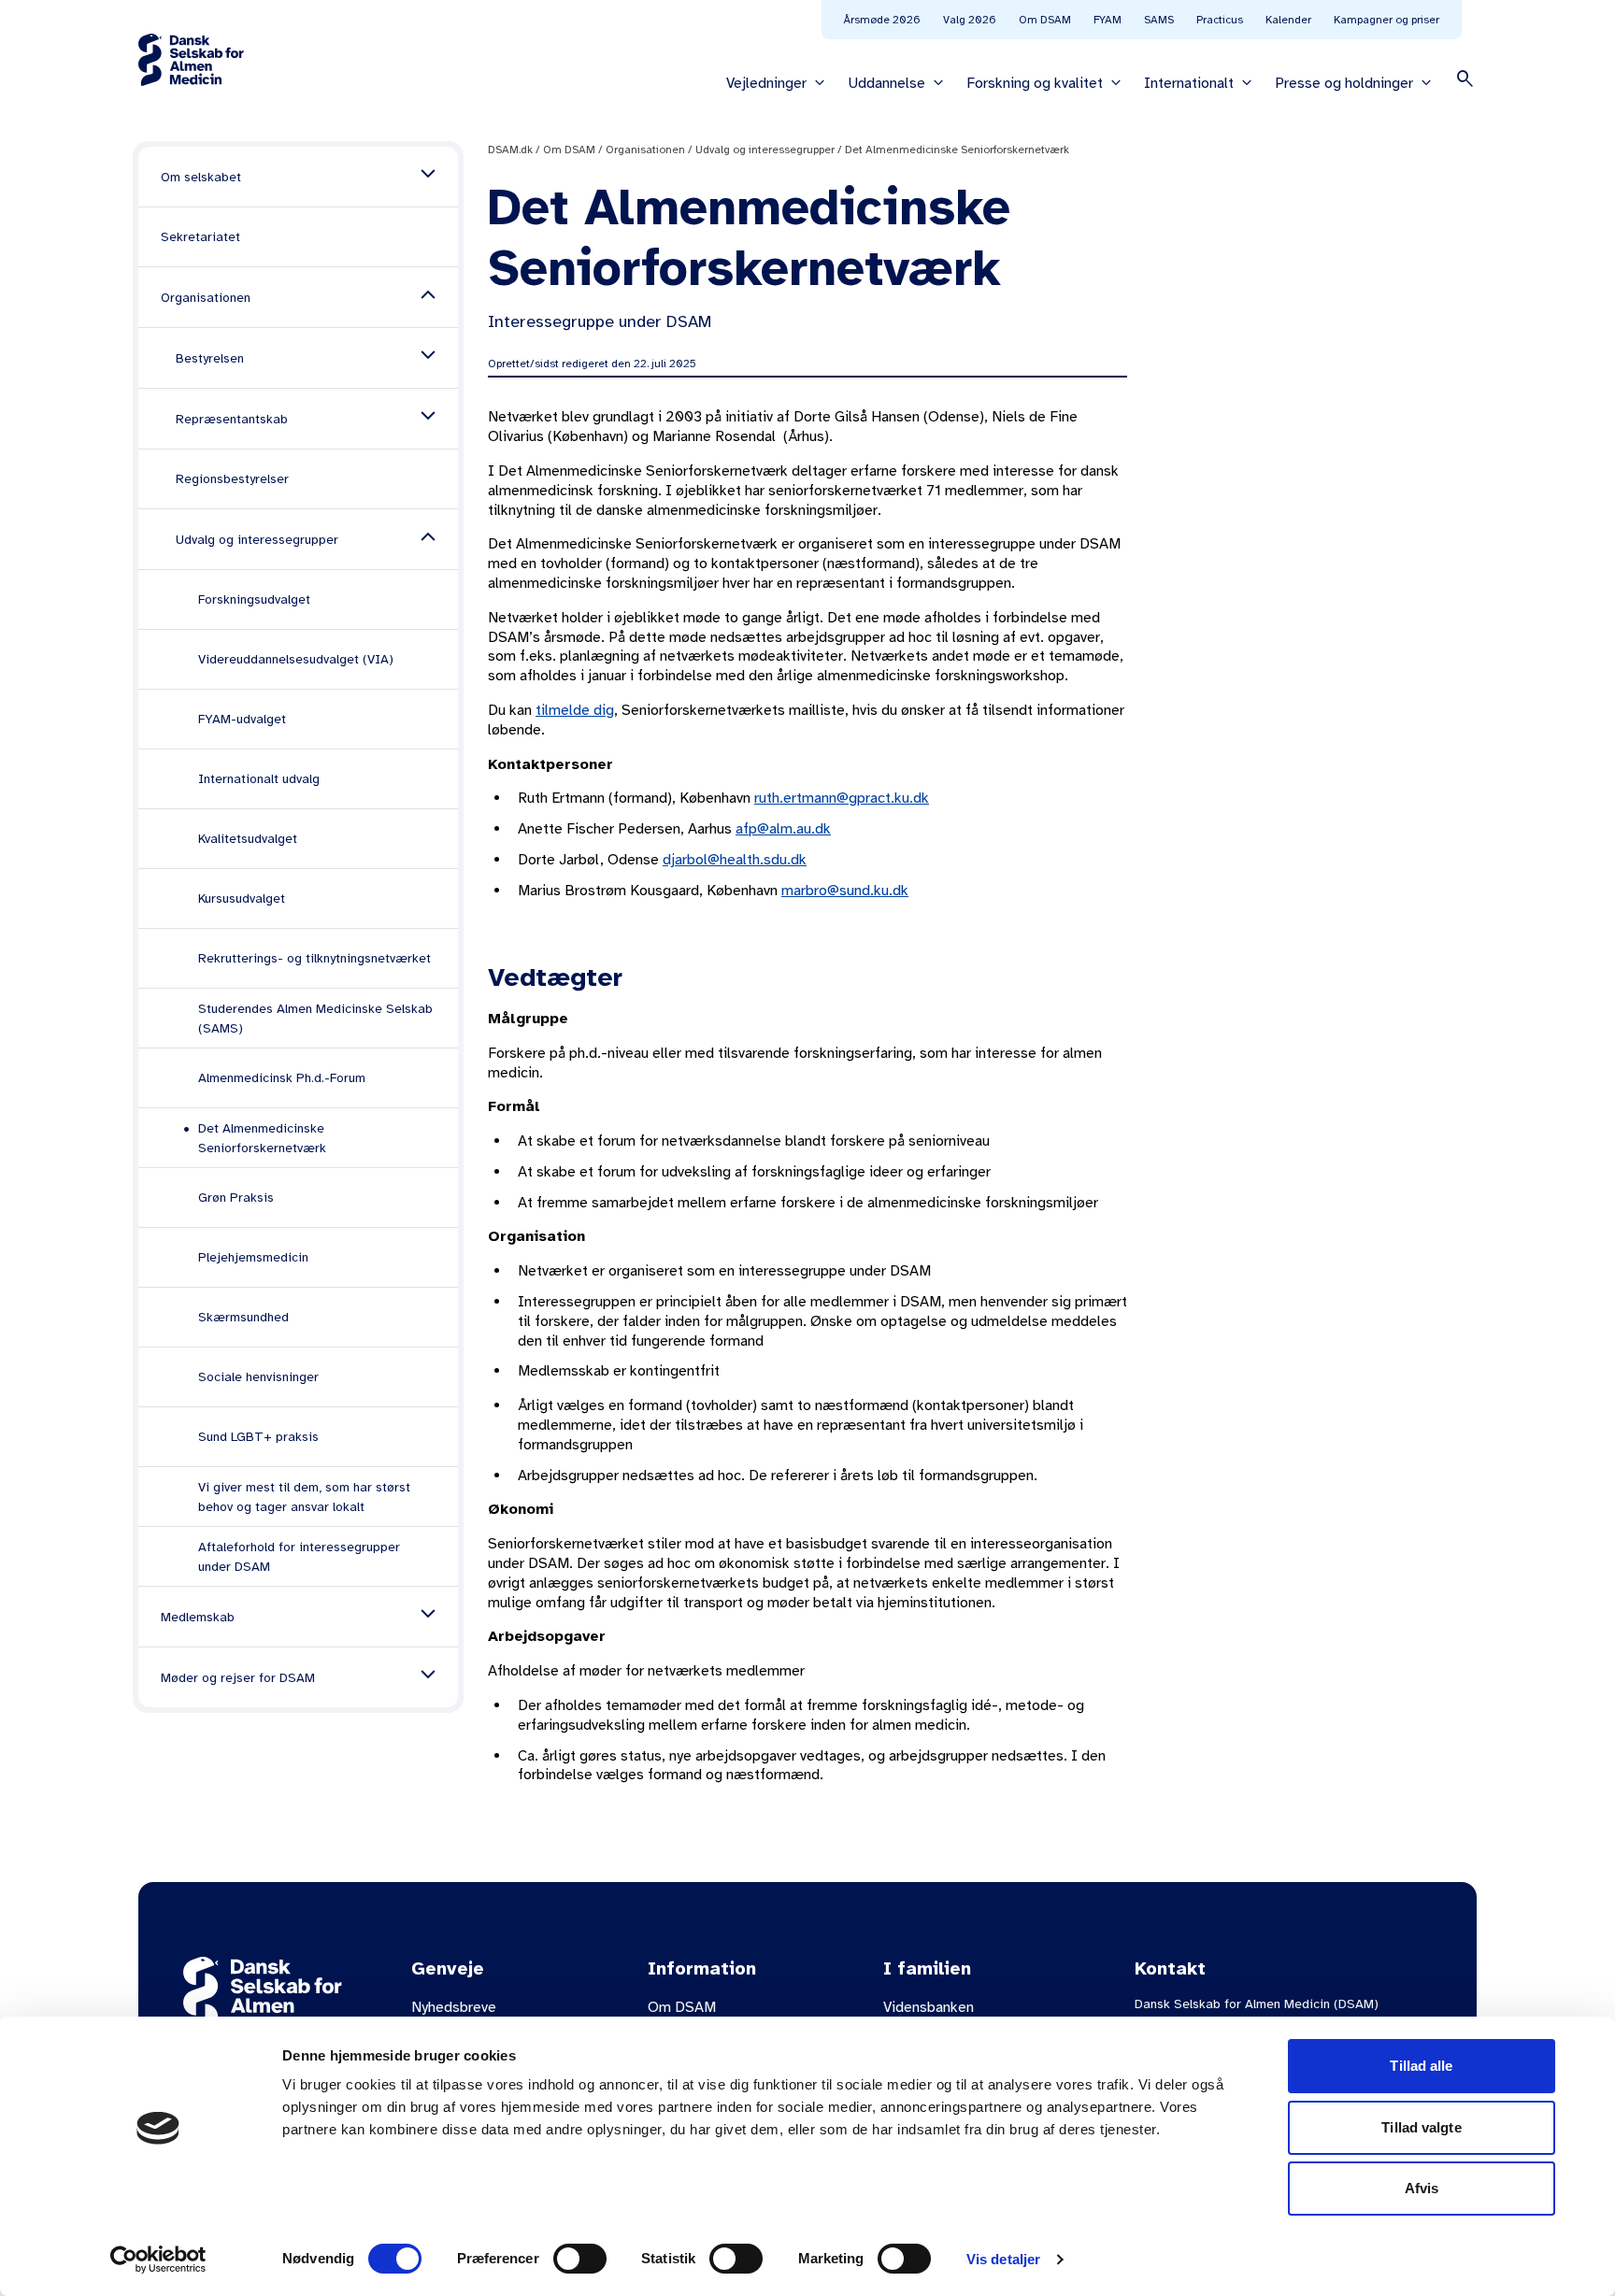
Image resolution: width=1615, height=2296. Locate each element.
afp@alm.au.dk (783, 829)
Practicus (1220, 20)
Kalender (1288, 20)
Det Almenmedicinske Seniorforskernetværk (957, 150)
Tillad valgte (1421, 2127)
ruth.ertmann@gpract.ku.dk (842, 798)
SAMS (1159, 20)
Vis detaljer (1003, 2259)
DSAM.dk (510, 150)
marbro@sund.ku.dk (845, 891)
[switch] (580, 2259)
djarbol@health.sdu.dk (735, 860)
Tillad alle (1421, 2066)
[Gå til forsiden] (191, 60)
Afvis (1422, 2188)
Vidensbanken (929, 2007)
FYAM (1108, 20)
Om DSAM (1045, 20)
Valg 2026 (970, 20)
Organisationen (645, 150)
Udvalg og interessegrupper (765, 150)
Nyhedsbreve (454, 2007)
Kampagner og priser (1386, 20)
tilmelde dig (575, 710)
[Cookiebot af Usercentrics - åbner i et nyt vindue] (158, 2260)
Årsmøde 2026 (882, 20)
